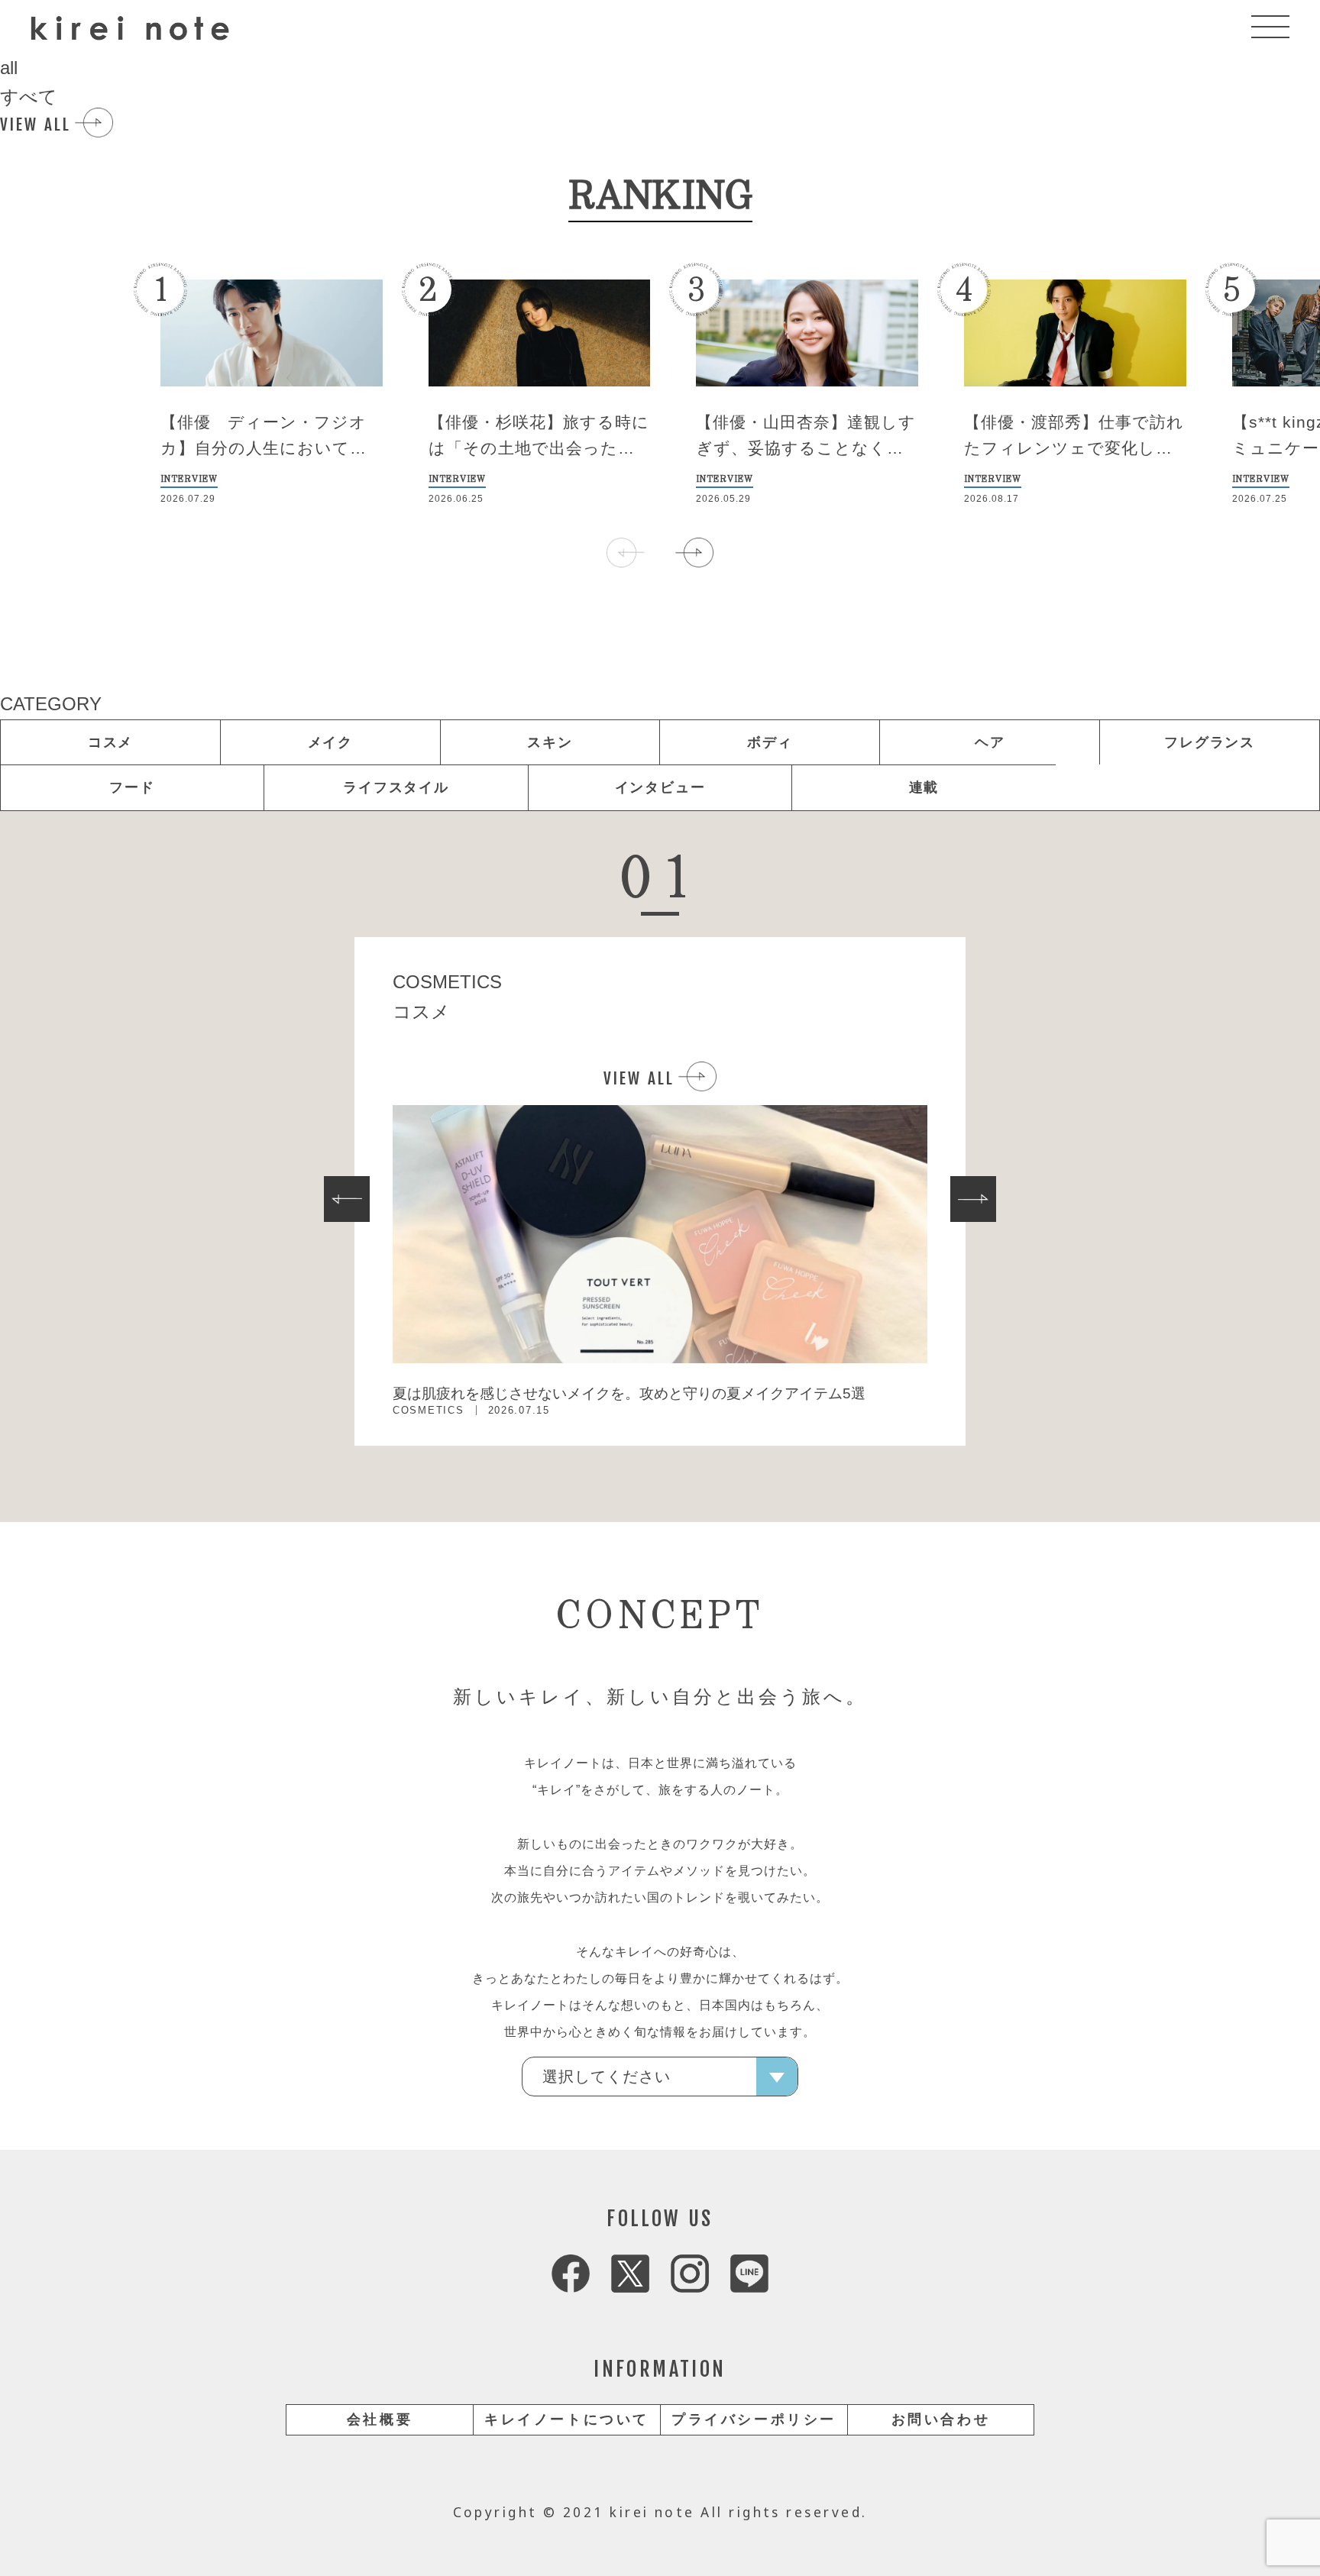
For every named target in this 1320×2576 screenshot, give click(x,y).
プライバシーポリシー (754, 2419)
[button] (694, 552)
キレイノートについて (567, 2419)
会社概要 (380, 2419)
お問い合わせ (941, 2419)
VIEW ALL (36, 124)
